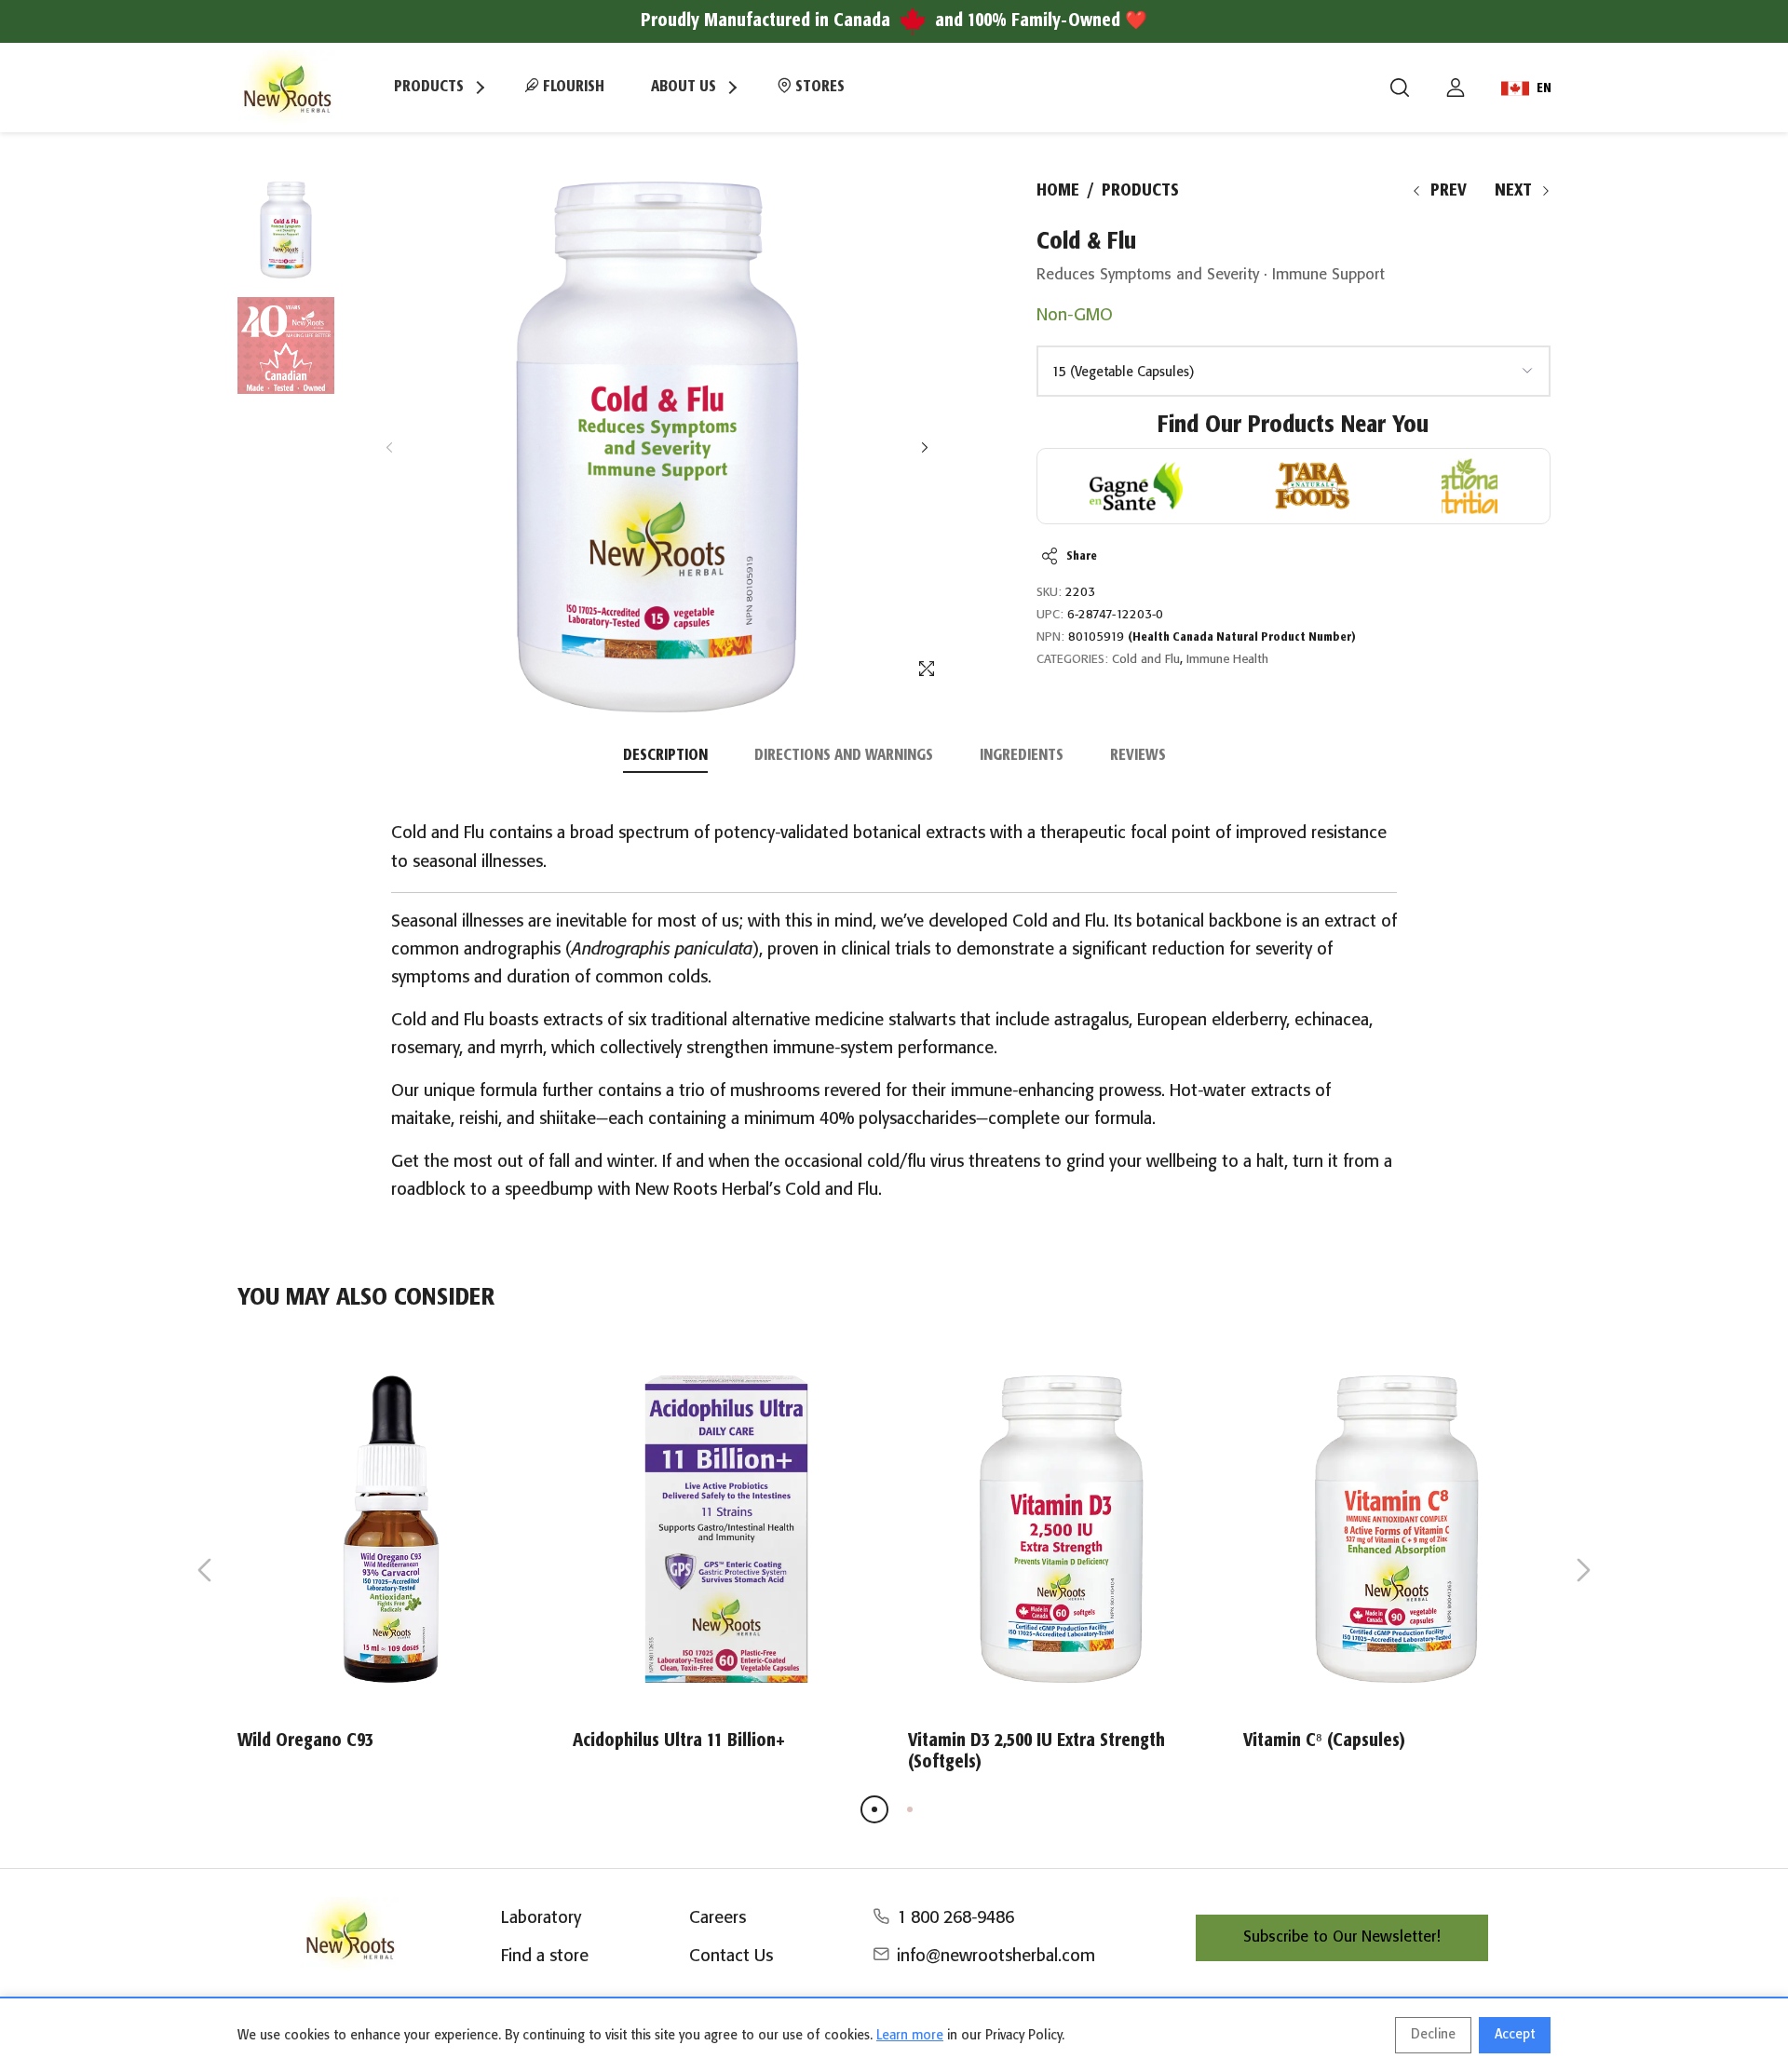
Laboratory (541, 1918)
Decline (1433, 2035)
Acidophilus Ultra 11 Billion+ (679, 1741)
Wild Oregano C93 (305, 1741)
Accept (1515, 2035)
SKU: (1049, 593)
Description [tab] (665, 756)
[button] (924, 447)
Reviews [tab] (1138, 756)
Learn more (910, 2036)
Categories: (1072, 660)
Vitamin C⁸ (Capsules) (1324, 1741)
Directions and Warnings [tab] (844, 756)
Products (1140, 191)
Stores (818, 87)
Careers (718, 1918)
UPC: (1050, 615)
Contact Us (731, 1957)
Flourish (572, 87)
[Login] (1456, 88)
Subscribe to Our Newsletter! (1342, 1937)
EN (1544, 88)
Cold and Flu (1146, 660)
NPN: (1050, 637)
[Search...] (1400, 88)
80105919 (1212, 637)
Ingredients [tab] (1022, 756)
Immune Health (1227, 660)
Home (1058, 191)
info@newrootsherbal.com (996, 1957)
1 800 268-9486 (955, 1918)
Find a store (545, 1957)
